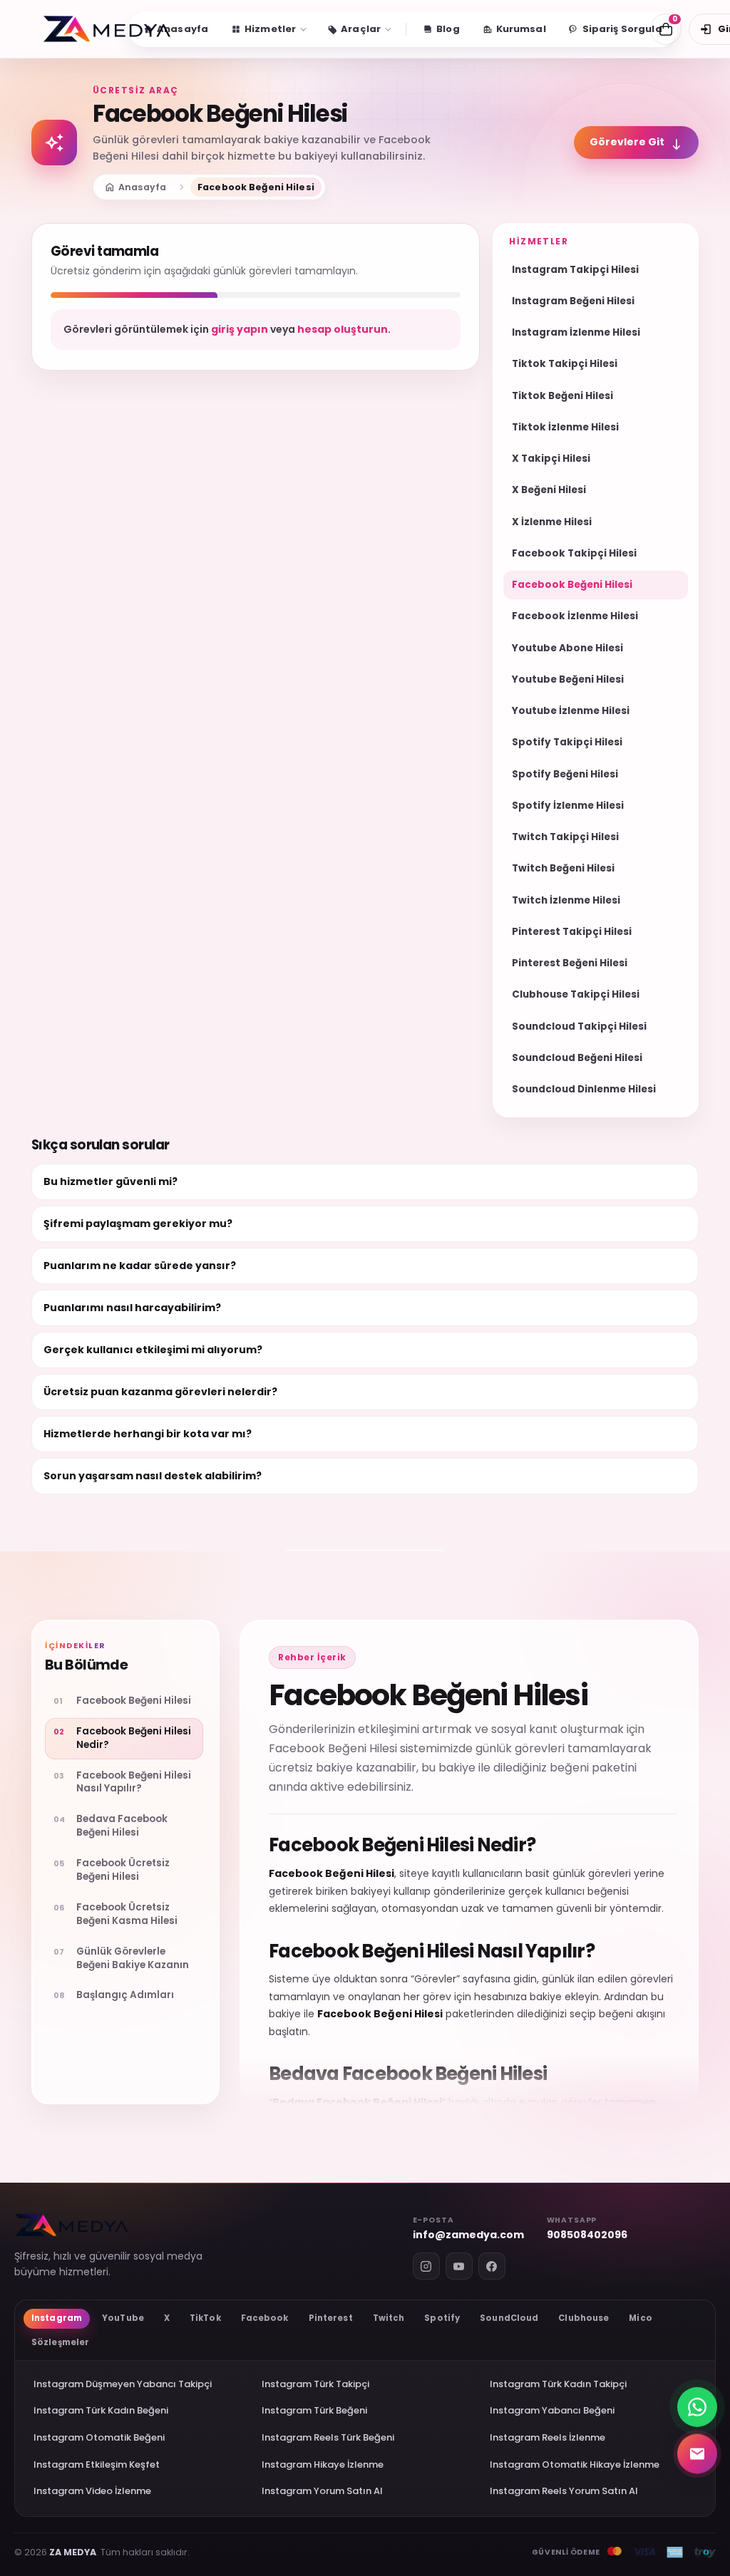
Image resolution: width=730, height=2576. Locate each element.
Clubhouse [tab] (584, 2318)
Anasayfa (135, 187)
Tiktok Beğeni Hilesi (562, 396)
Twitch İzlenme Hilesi (566, 900)
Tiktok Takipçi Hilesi (565, 364)
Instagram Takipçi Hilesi (575, 270)
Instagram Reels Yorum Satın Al (564, 2491)
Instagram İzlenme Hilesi (576, 332)
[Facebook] (492, 2266)
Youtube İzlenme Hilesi (571, 711)
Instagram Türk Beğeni (314, 2410)
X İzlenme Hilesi (552, 522)
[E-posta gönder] (697, 2453)
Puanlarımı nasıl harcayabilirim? (132, 1308)
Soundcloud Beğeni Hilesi (577, 1058)
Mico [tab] (640, 2318)
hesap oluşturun (343, 329)
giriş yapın (240, 329)
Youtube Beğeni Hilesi (568, 679)
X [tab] (167, 2318)
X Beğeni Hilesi (549, 490)
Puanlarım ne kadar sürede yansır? (140, 1266)
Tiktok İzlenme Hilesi (565, 427)
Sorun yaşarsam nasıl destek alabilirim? (153, 1476)
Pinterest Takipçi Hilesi (572, 932)
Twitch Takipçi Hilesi (565, 837)
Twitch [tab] (389, 2318)
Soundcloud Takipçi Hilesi (579, 1026)
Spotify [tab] (442, 2318)
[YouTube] (459, 2266)
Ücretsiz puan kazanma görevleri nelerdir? (160, 1392)
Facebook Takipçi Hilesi (574, 553)
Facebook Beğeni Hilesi (572, 585)
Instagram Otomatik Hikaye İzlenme (575, 2464)
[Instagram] (426, 2266)
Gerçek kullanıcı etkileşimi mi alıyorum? (153, 1350)
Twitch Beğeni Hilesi (563, 868)
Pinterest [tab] (331, 2318)
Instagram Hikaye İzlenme (323, 2464)
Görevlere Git (636, 143)
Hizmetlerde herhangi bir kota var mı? (148, 1434)
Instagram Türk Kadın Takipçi (558, 2384)
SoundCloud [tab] (509, 2318)
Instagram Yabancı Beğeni (552, 2410)
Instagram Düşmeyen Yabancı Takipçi (123, 2384)
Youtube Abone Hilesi (567, 648)
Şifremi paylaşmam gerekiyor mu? (138, 1224)
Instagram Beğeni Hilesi (573, 301)
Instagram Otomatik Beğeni (99, 2437)
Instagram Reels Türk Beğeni (328, 2437)
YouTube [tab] (123, 2318)
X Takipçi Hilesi (551, 459)
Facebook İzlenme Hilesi (575, 616)
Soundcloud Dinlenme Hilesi (584, 1089)
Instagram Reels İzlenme (547, 2437)
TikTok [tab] (205, 2318)
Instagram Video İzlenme (92, 2491)
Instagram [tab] (57, 2318)
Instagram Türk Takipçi (315, 2384)
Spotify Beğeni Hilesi (565, 774)
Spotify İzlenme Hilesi (568, 806)
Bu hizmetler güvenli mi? (110, 1181)
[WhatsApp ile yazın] (697, 2404)
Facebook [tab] (265, 2318)
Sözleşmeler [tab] (60, 2342)
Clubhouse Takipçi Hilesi (576, 994)
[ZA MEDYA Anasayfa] (107, 29)
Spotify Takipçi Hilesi (567, 742)
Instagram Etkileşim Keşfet (97, 2464)
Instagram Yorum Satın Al (322, 2491)
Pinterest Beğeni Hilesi (570, 963)
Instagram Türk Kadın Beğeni (101, 2410)
